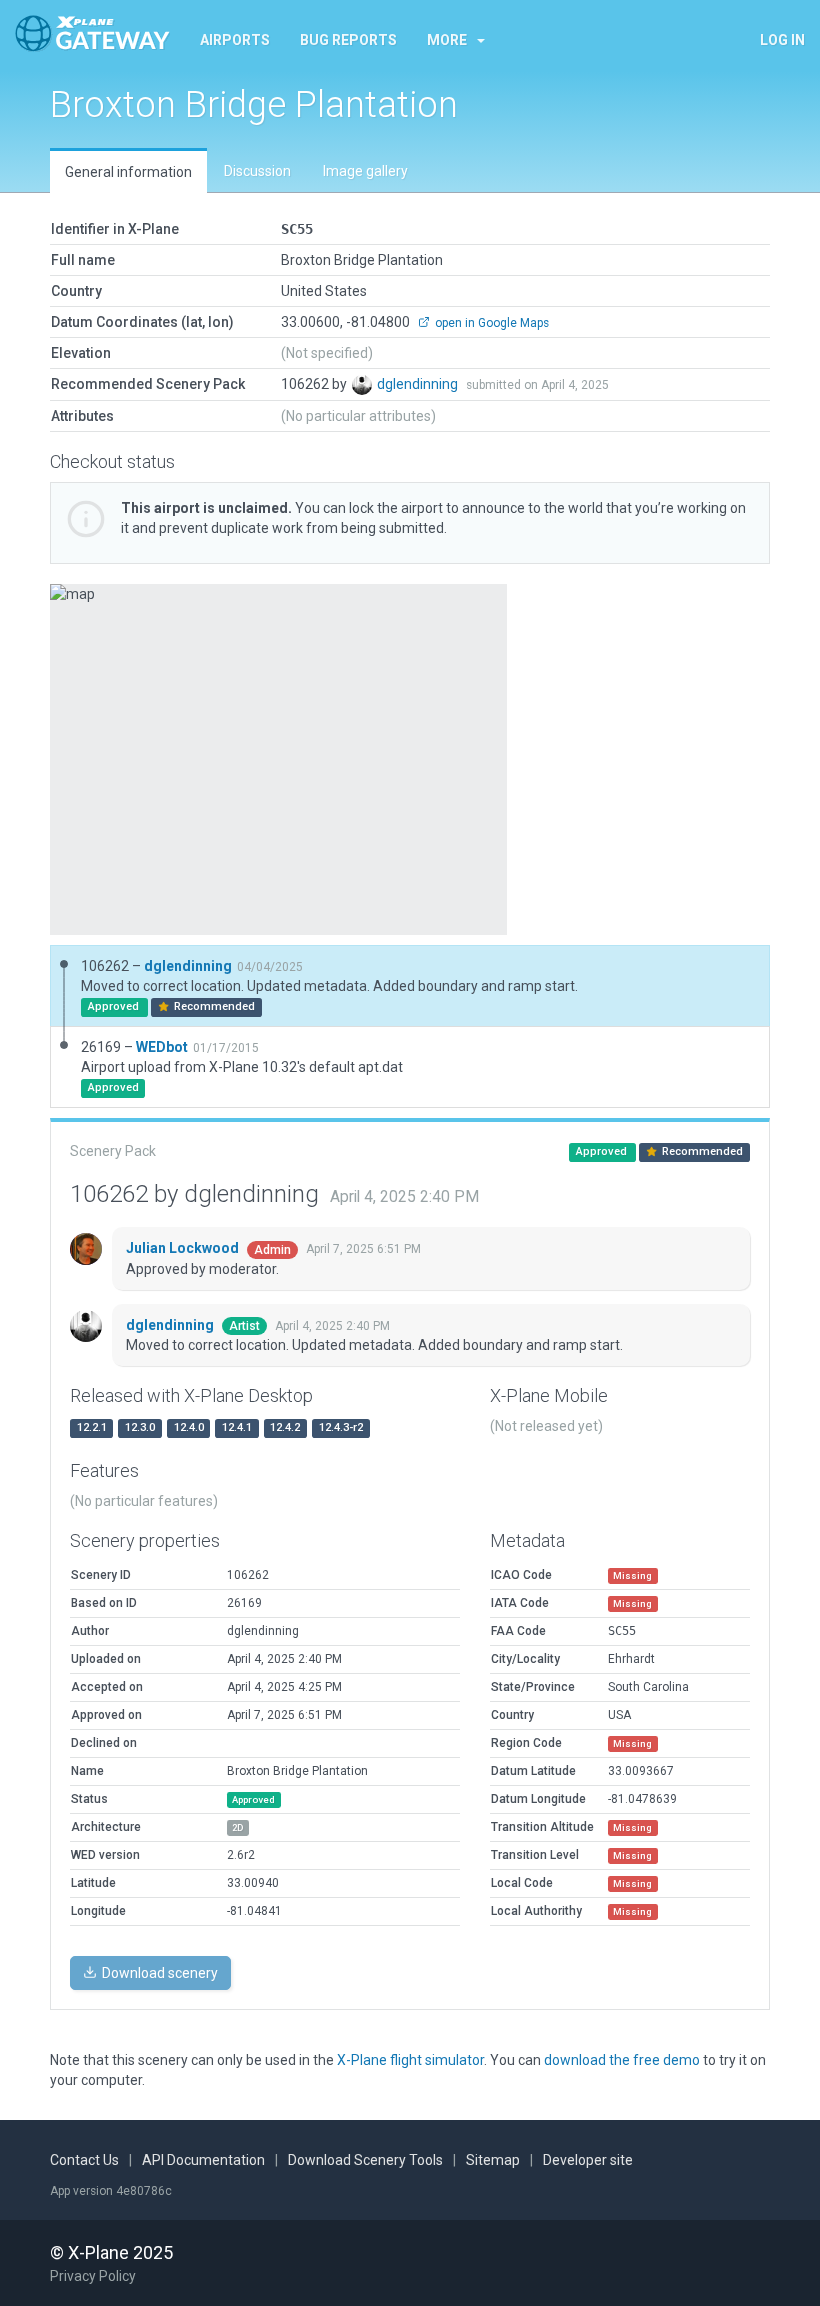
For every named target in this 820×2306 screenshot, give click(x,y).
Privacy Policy (93, 2276)
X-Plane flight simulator (410, 2060)
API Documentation (203, 2160)
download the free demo (622, 2060)
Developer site (588, 2160)
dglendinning (419, 384)
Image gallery (365, 171)
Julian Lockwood (184, 1248)
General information (128, 172)
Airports (235, 40)
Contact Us (84, 2160)
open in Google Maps (490, 323)
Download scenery (158, 1973)
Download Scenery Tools (365, 2160)
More (447, 40)
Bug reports (348, 40)
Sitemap (493, 2160)
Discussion (257, 171)
